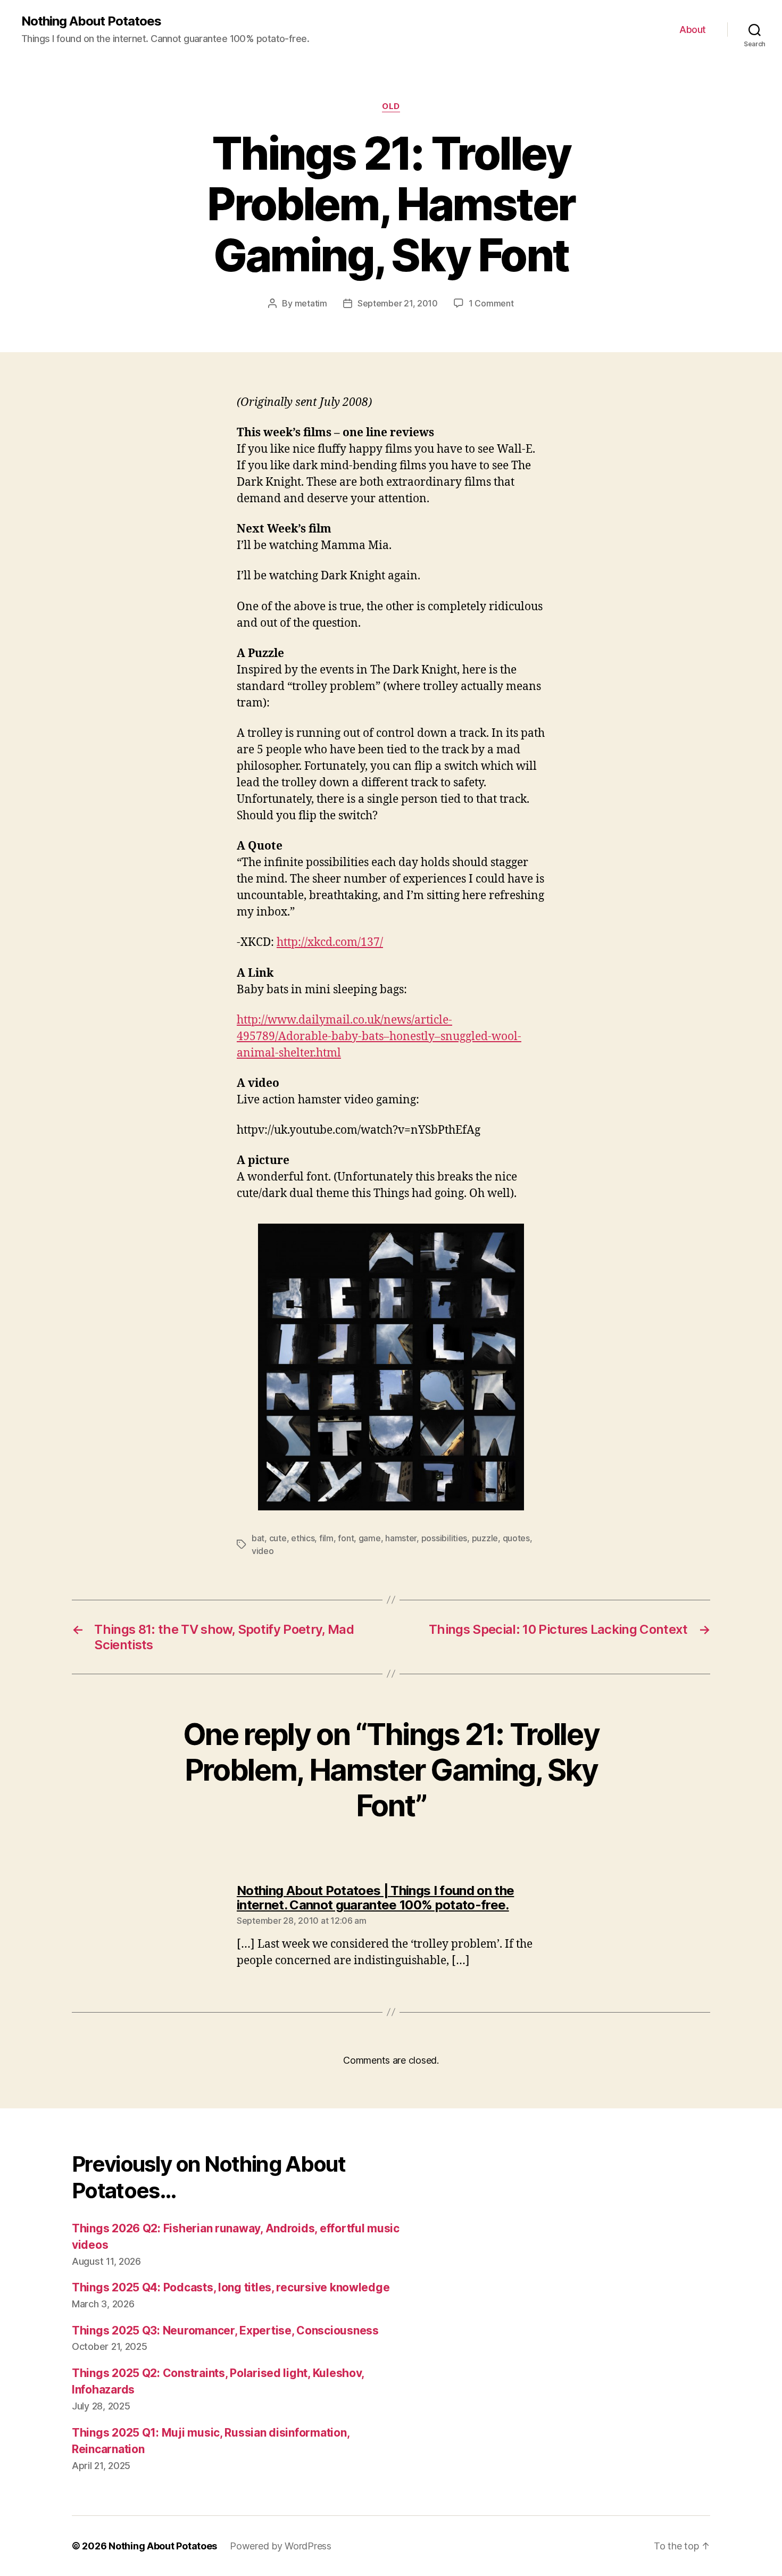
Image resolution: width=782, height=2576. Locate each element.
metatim (311, 303)
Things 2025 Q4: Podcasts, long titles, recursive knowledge (231, 2287)
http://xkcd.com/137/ (330, 942)
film (326, 1538)
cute (278, 1538)
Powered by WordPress (281, 2546)
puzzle (485, 1538)
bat (258, 1538)
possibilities (444, 1538)
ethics (303, 1538)
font (346, 1538)
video (263, 1551)
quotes (516, 1538)
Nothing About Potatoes (91, 21)
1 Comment (491, 303)
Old (391, 106)
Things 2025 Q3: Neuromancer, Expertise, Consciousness (225, 2330)
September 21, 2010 (398, 303)
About (693, 30)
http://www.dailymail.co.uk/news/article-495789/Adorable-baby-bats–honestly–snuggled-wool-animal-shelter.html (379, 1037)
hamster (401, 1538)
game (370, 1538)
